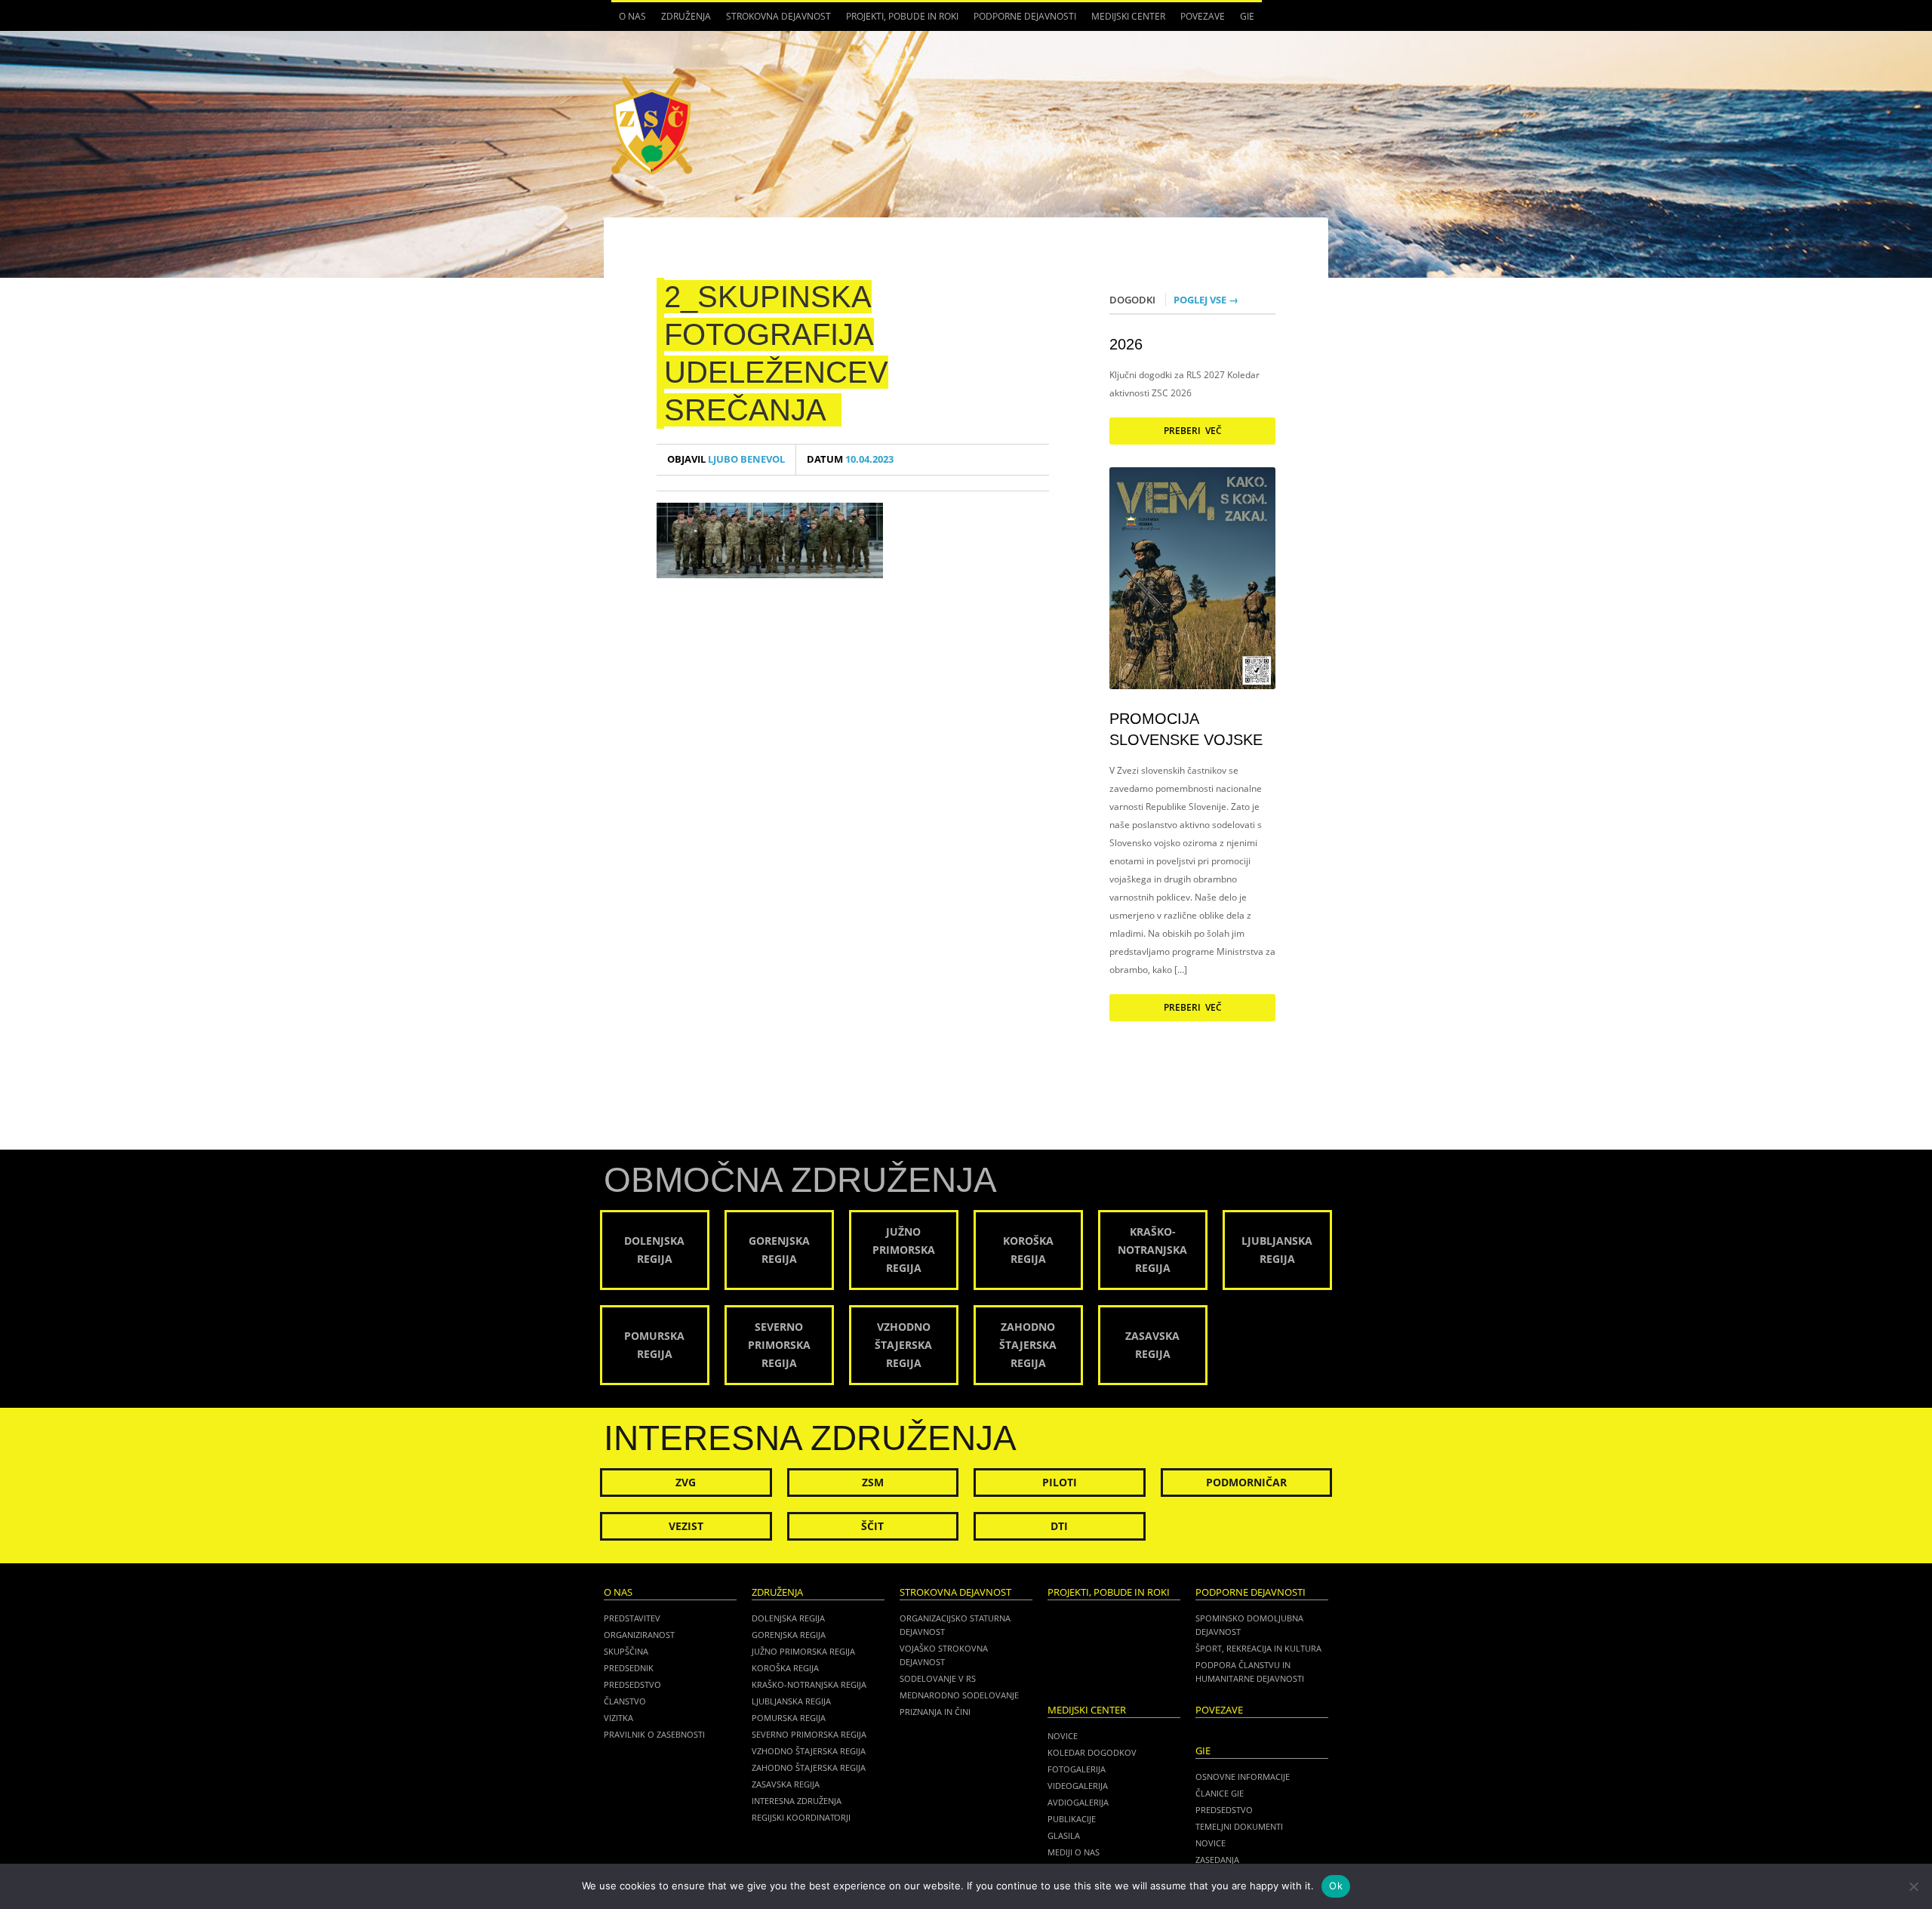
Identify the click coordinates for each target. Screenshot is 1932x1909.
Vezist (686, 1526)
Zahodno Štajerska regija (809, 1767)
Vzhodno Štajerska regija (809, 1751)
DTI (1059, 1526)
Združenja (682, 20)
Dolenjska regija (788, 1618)
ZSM (873, 1482)
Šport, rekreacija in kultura (1258, 1648)
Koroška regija (785, 1668)
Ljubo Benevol (726, 459)
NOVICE (1211, 1843)
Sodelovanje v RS (938, 1678)
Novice (1063, 1736)
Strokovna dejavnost (775, 20)
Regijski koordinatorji (801, 1817)
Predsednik (629, 1668)
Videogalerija (1078, 1786)
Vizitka (618, 1718)
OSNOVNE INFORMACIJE (1243, 1777)
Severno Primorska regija (809, 1734)
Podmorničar (1246, 1482)
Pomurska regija (789, 1718)
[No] (1913, 1886)
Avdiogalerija (1078, 1802)
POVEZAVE (1203, 16)
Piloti (1060, 1482)
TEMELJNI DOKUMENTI (1239, 1826)
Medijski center (1124, 20)
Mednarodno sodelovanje (959, 1695)
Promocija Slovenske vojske (1186, 729)
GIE (1243, 20)
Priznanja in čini (935, 1712)
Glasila (1064, 1835)
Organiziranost (639, 1635)
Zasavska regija (786, 1784)
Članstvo (625, 1701)
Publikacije (1072, 1819)
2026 (1126, 344)
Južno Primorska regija (803, 1651)
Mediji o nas (1074, 1852)
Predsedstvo (632, 1684)
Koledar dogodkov (1092, 1752)
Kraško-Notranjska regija (809, 1684)
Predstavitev (632, 1618)
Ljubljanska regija (791, 1701)
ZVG (686, 1482)
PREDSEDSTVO (1224, 1810)
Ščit (872, 1526)
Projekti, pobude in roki (902, 16)
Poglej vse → (1206, 300)
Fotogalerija (1077, 1769)
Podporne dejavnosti (1021, 20)
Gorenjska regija (789, 1635)
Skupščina (626, 1651)
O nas (629, 20)
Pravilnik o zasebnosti (654, 1734)
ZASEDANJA (1217, 1860)
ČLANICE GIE (1220, 1793)
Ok (1336, 1886)
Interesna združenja (797, 1801)
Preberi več (1193, 431)
